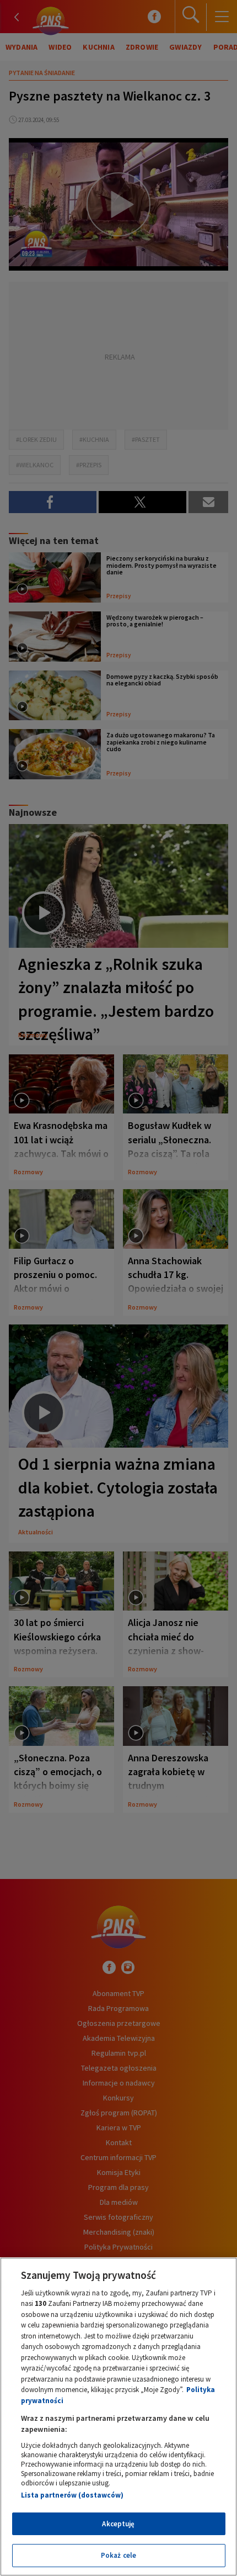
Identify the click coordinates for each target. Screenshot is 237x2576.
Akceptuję (118, 2524)
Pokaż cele (118, 2555)
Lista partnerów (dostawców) (72, 2495)
